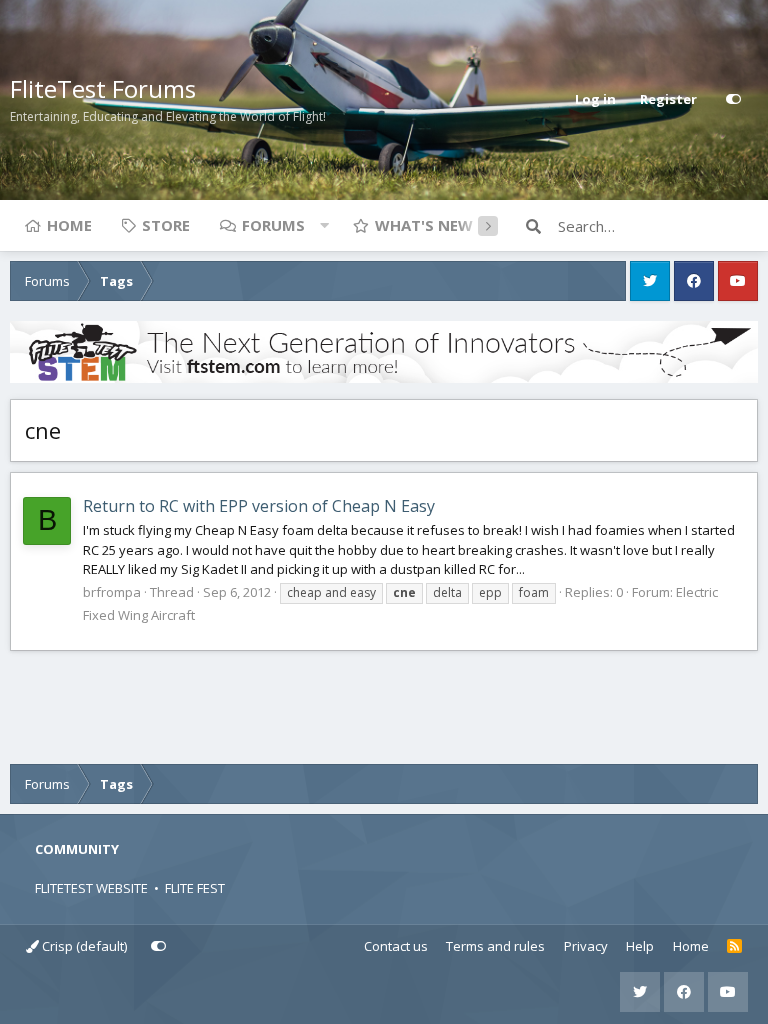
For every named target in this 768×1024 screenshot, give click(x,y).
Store (166, 225)
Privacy (586, 946)
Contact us (396, 946)
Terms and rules (495, 946)
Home (69, 225)
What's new (424, 225)
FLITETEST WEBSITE (91, 888)
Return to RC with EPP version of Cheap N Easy (259, 506)
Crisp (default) (83, 946)
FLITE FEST (195, 888)
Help (640, 946)
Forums (273, 225)
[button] (324, 225)
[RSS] (734, 947)
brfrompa (112, 592)
